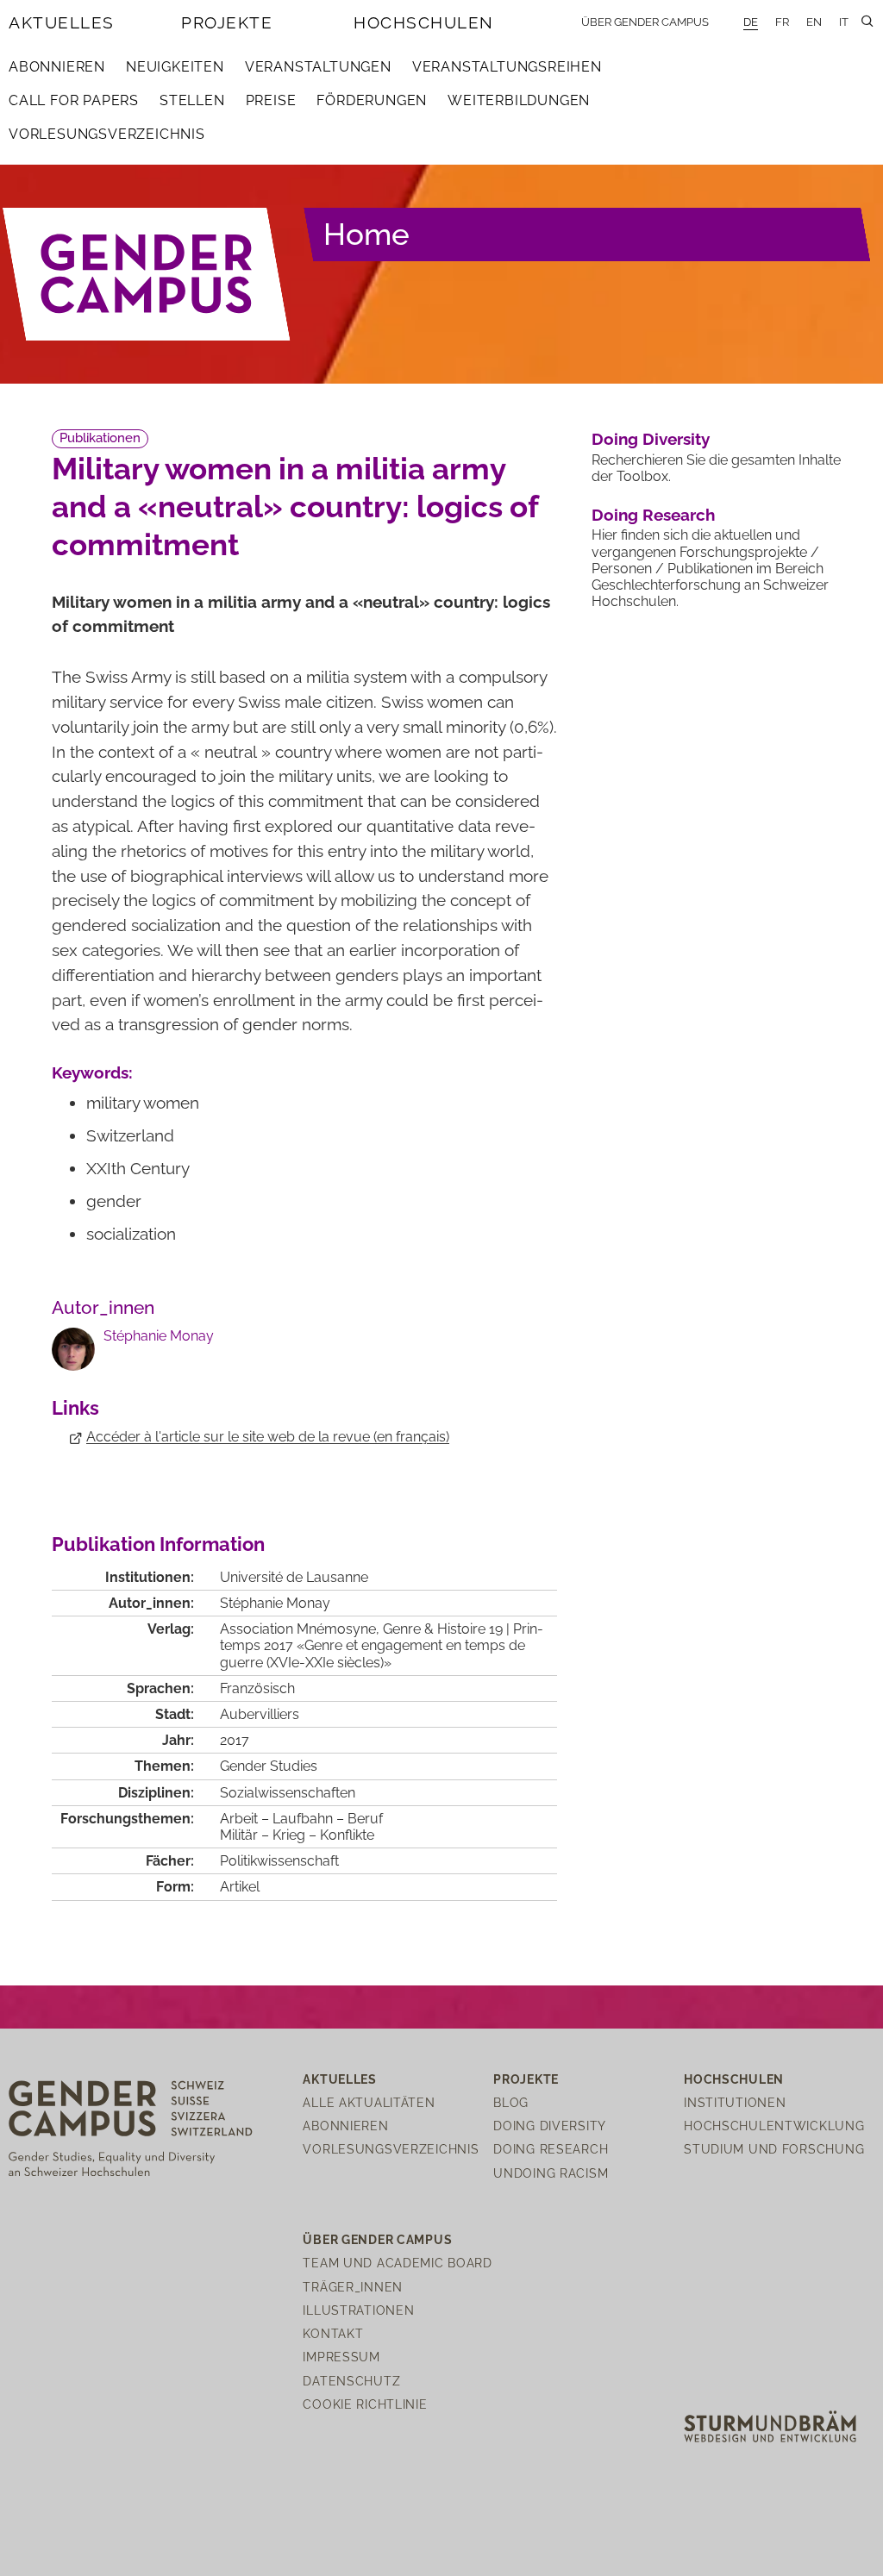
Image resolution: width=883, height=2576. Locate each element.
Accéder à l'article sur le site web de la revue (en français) (268, 1437)
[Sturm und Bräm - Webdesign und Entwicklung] (770, 2426)
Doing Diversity (651, 439)
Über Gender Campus (645, 22)
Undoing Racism (551, 2173)
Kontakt (333, 2333)
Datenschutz (351, 2381)
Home (366, 234)
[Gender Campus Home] (147, 275)
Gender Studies (269, 1766)
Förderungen (372, 100)
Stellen (192, 100)
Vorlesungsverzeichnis (107, 134)
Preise (271, 100)
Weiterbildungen (519, 100)
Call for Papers (74, 100)
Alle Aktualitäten (369, 2102)
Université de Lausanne (294, 1577)
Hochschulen (424, 22)
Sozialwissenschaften (288, 1793)
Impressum (341, 2357)
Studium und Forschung (774, 2149)
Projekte (227, 22)
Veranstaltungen (318, 67)
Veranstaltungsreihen (507, 67)
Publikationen (100, 438)
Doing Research (653, 515)
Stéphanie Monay (159, 1336)
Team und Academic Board (398, 2263)
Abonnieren (57, 67)
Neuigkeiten (175, 67)
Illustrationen (358, 2310)
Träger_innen (353, 2287)
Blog (511, 2102)
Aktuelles (62, 22)
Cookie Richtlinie (365, 2404)
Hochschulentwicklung (774, 2126)
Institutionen (735, 2102)
